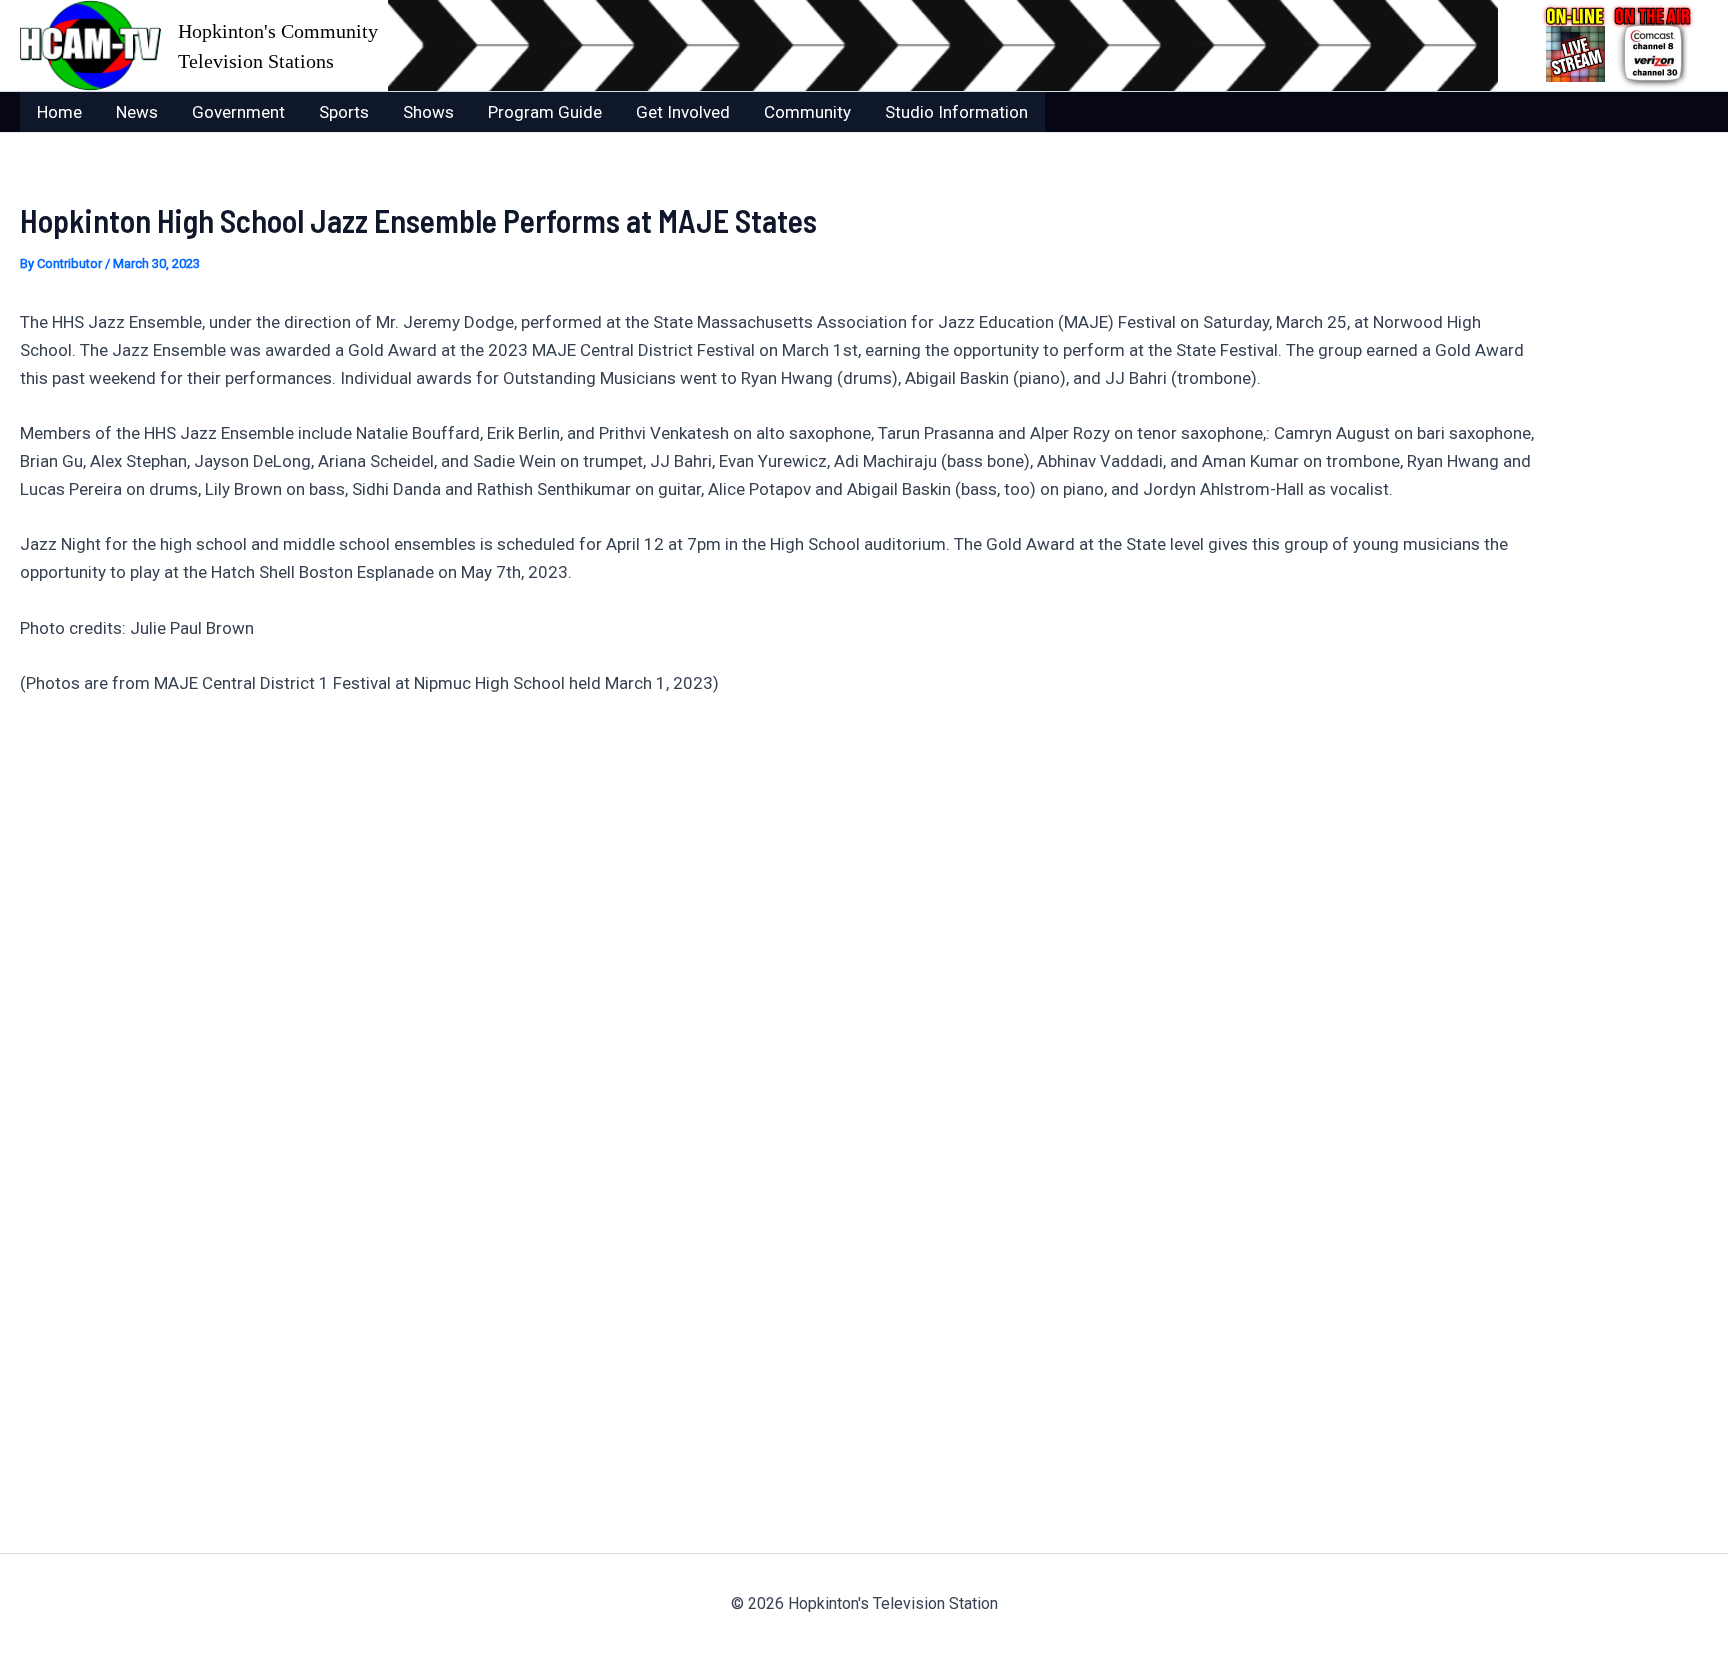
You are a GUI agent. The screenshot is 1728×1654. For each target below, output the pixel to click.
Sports (344, 112)
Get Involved (683, 112)
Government (238, 112)
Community (807, 112)
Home (59, 112)
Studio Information (956, 112)
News (137, 112)
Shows (428, 112)
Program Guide (545, 112)
